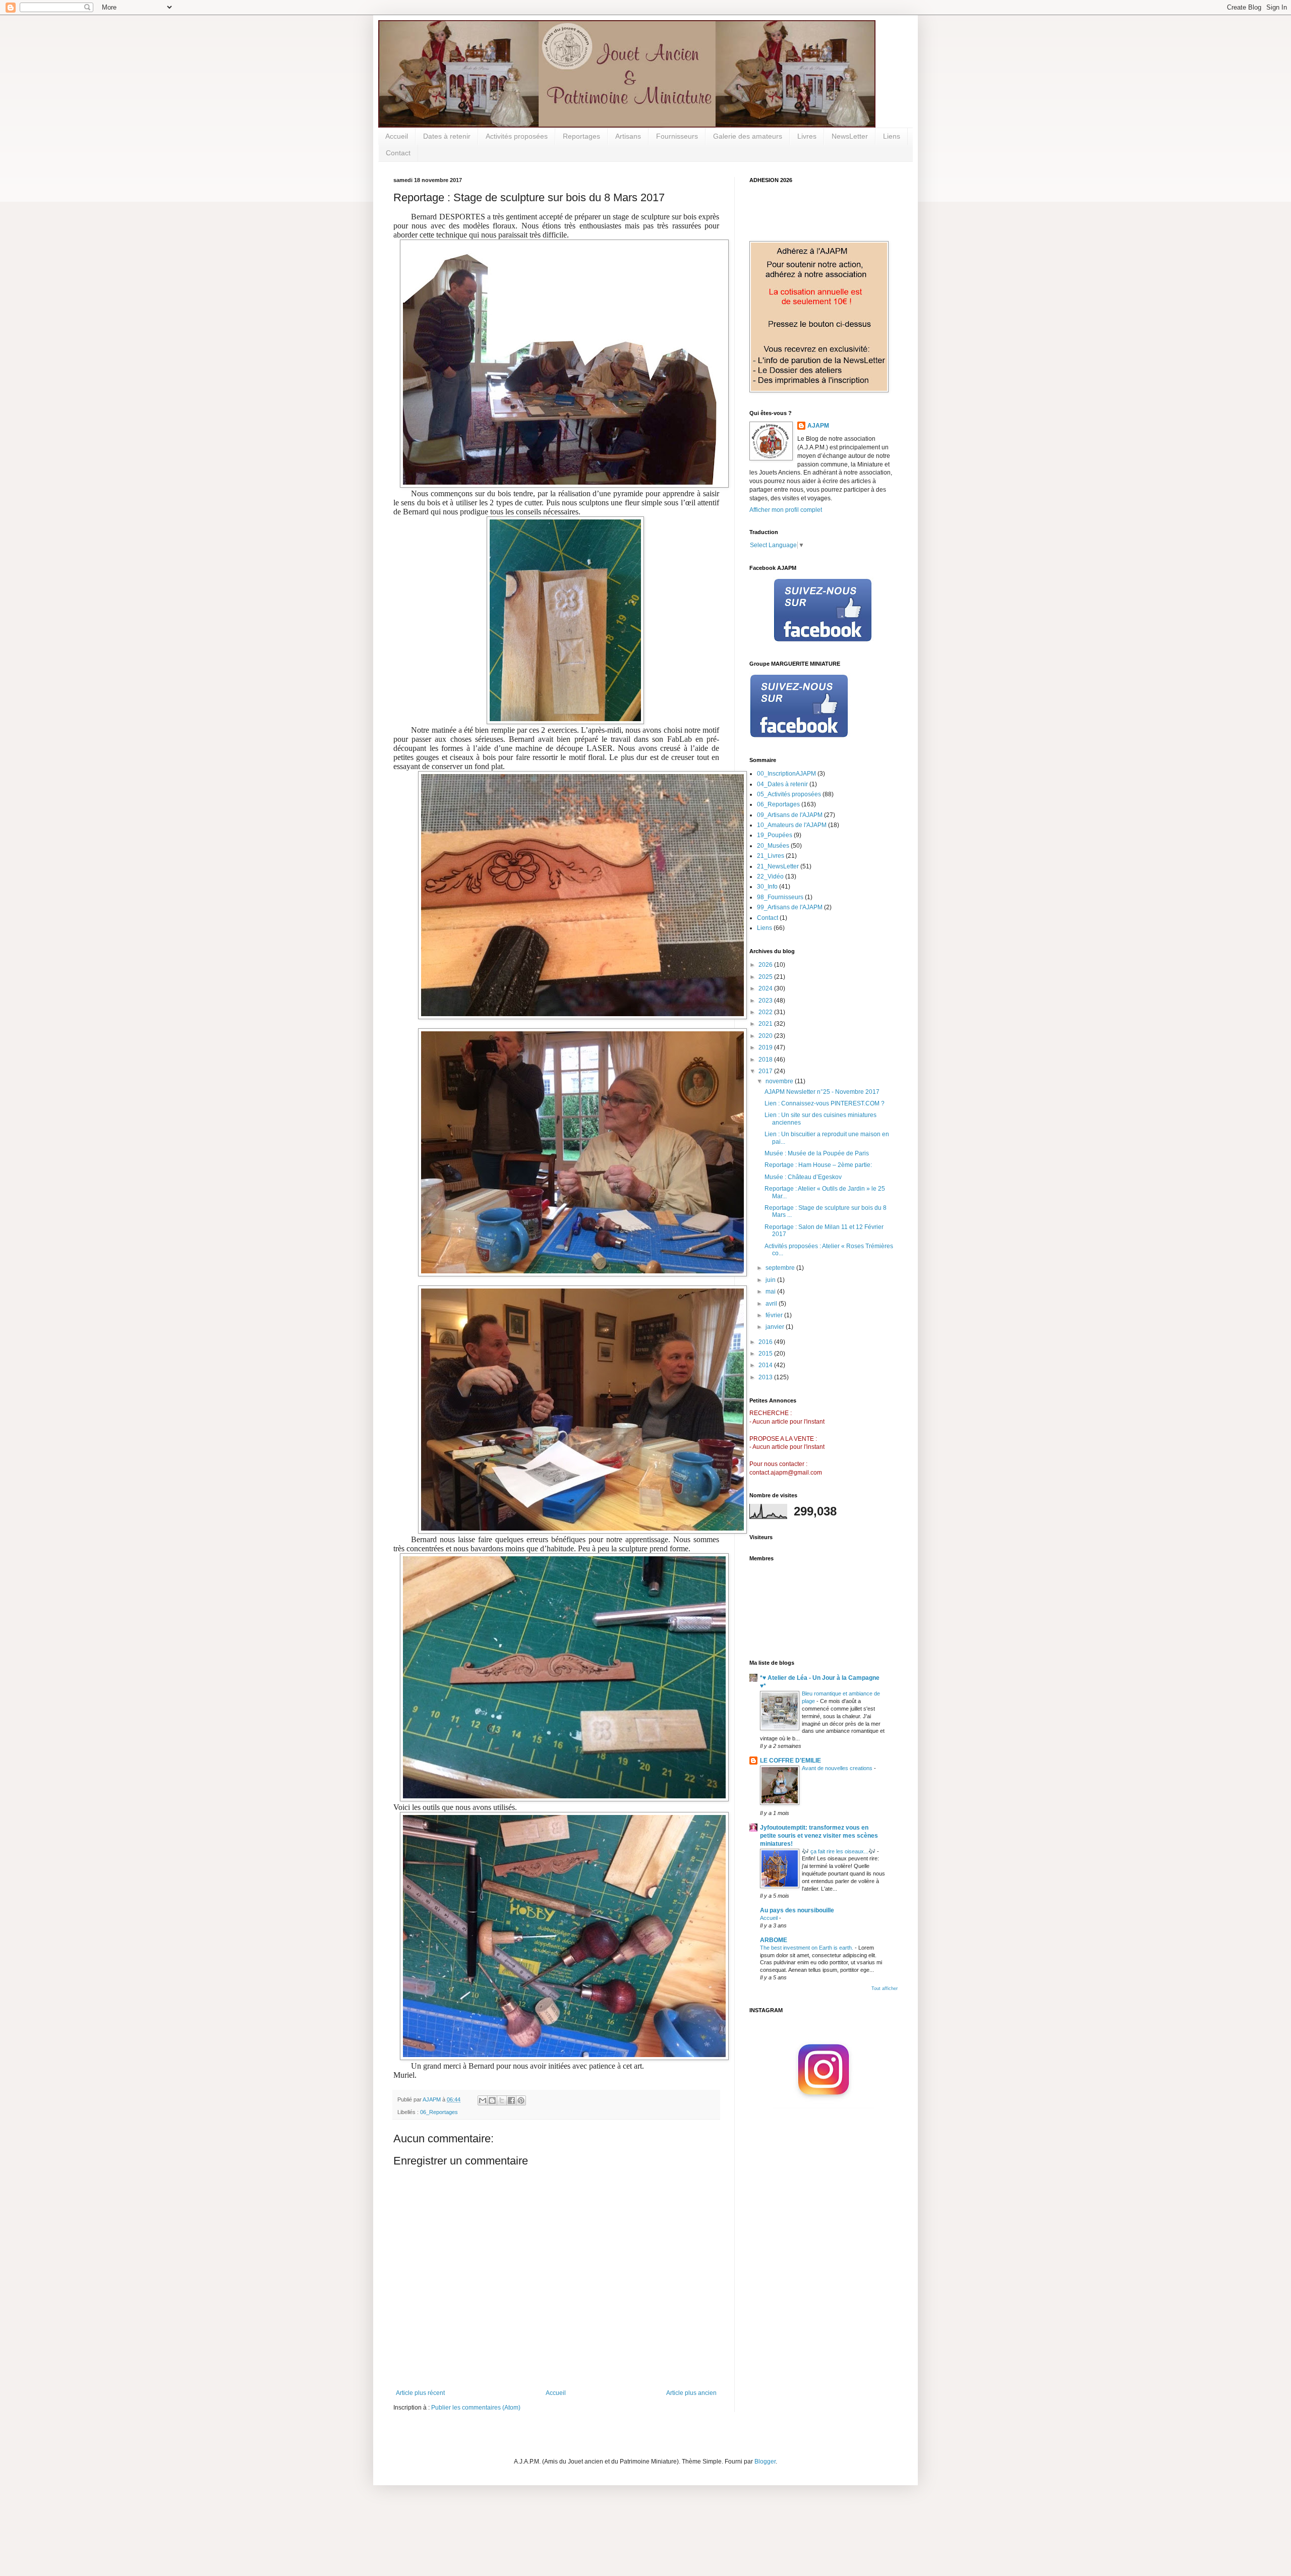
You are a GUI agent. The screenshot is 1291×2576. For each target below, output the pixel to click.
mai (771, 1292)
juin (771, 1280)
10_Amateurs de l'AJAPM (792, 825)
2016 (766, 1342)
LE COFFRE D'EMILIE (790, 1761)
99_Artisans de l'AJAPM (790, 907)
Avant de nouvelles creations (838, 1768)
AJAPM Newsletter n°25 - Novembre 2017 (822, 1092)
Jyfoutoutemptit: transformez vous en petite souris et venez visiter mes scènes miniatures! (819, 1836)
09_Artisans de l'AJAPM (790, 815)
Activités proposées (517, 136)
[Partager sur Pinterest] (521, 2100)
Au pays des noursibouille (797, 1910)
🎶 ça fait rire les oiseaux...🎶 (839, 1851)
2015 (766, 1354)
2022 (766, 1012)
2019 (766, 1047)
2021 (766, 1024)
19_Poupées (775, 835)
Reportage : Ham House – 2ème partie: (818, 1165)
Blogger (765, 2462)
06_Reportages (439, 2112)
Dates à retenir (447, 136)
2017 (766, 1071)
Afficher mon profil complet (786, 510)
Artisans (628, 136)
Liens (892, 136)
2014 (766, 1365)
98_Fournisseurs (780, 897)
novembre (780, 1081)
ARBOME (774, 1940)
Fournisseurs (677, 136)
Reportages (581, 136)
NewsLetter (850, 136)
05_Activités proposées (789, 794)
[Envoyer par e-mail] (483, 2100)
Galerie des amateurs (748, 136)
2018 (766, 1060)
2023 (766, 1001)
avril (772, 1304)
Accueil (397, 136)
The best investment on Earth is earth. (807, 1948)
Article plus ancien (691, 2393)
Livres (807, 136)
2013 (766, 1377)
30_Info (767, 887)
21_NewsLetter (778, 866)
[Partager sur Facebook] (511, 2100)
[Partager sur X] (502, 2100)
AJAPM (818, 426)
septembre (781, 1268)
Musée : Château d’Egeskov (803, 1177)
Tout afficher (885, 1988)
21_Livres (771, 856)
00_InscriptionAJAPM (786, 774)
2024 (766, 988)
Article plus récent (420, 2393)
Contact (398, 153)
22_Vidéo (770, 876)
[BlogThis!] (492, 2100)
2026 (766, 965)
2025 (766, 977)
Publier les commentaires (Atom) (476, 2408)
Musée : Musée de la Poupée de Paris (817, 1153)
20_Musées (773, 846)
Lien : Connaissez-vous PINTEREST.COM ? (825, 1103)
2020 (766, 1036)
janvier (776, 1327)
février (775, 1315)
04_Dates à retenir (782, 784)
